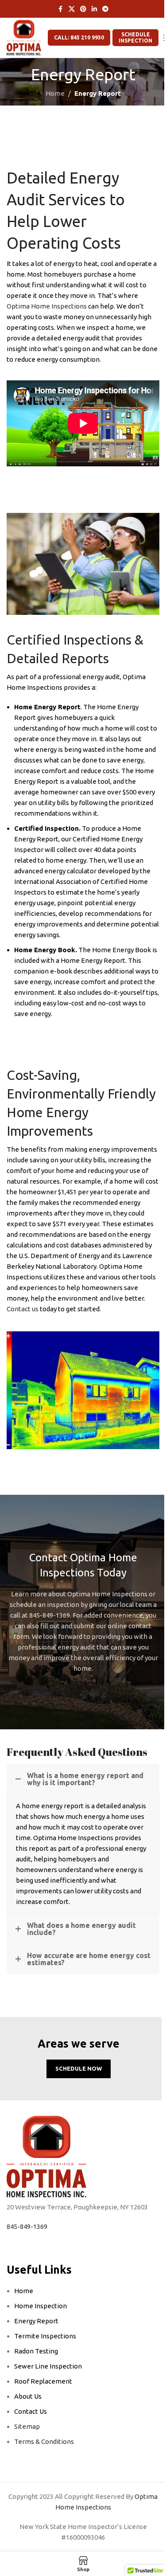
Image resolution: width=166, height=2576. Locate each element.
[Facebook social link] (61, 9)
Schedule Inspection (135, 37)
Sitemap (27, 2426)
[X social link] (72, 9)
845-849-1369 (27, 2226)
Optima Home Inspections (47, 306)
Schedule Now (79, 2068)
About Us (28, 2396)
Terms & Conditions (44, 2441)
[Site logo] (24, 37)
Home (55, 93)
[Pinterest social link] (83, 9)
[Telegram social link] (105, 9)
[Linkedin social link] (94, 9)
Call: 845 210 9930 (79, 37)
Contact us (23, 1309)
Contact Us (31, 2411)
